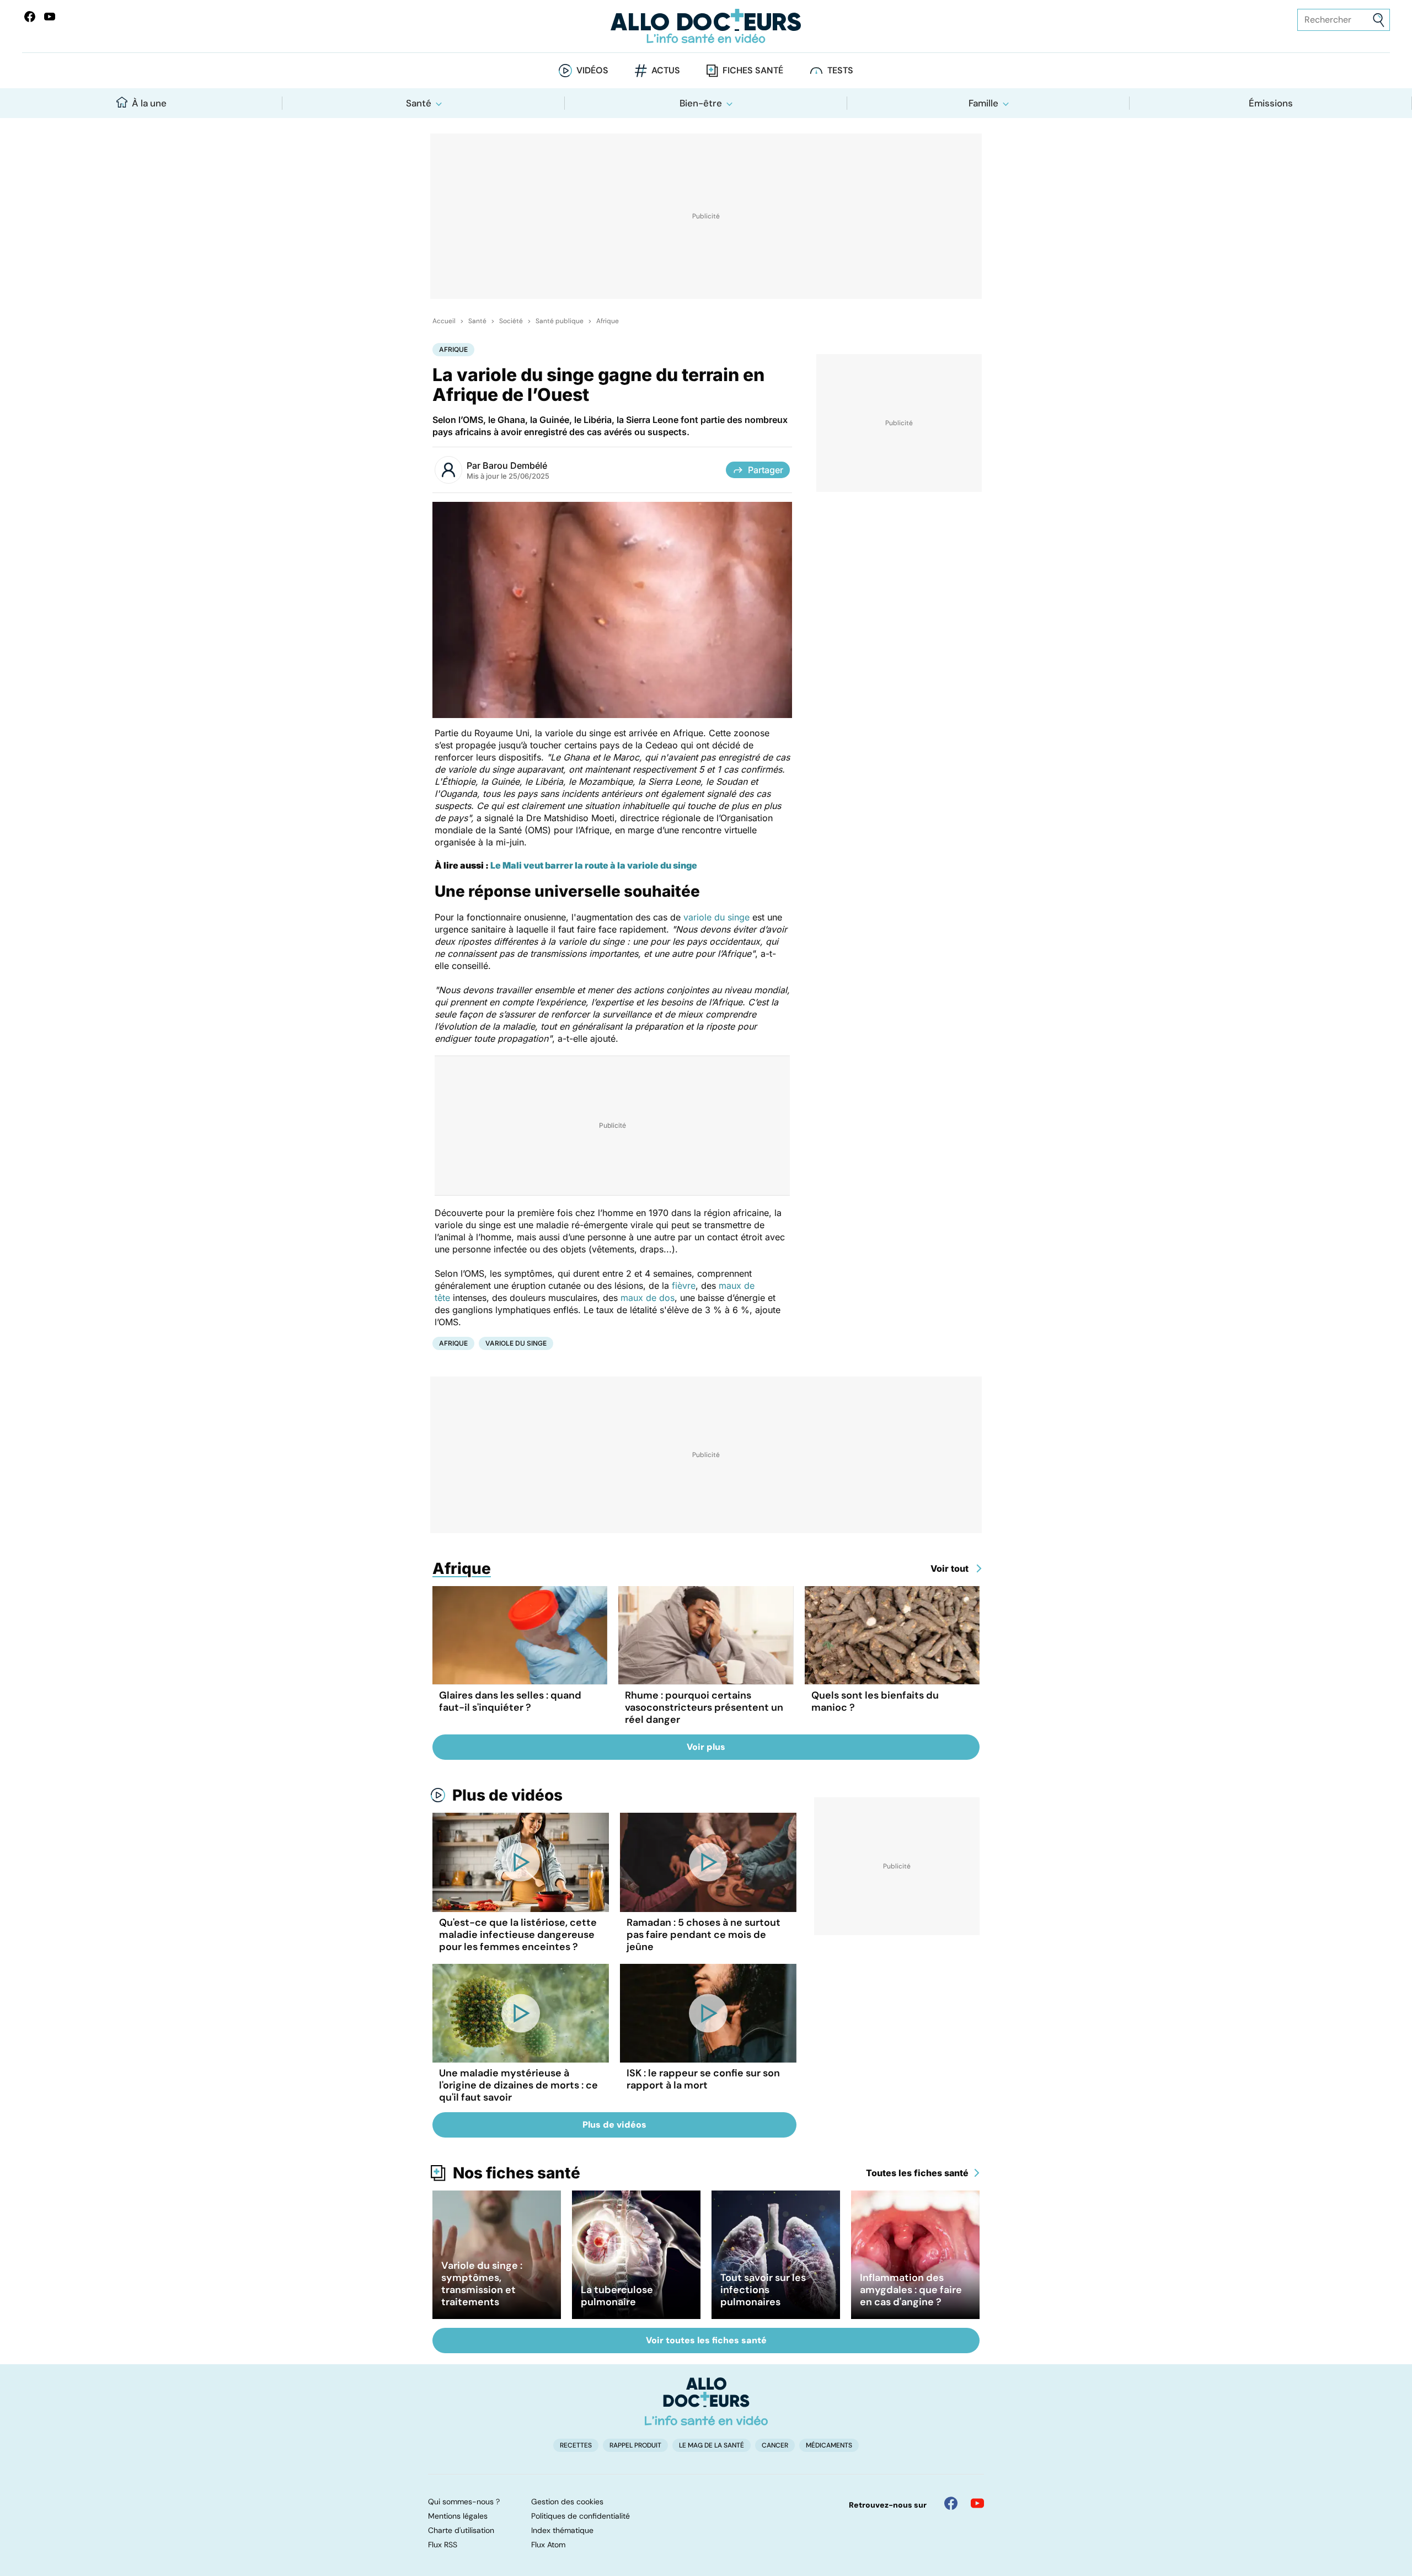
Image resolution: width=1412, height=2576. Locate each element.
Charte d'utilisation (461, 2530)
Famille (983, 103)
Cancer (775, 2445)
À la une (149, 103)
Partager (766, 470)
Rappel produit (635, 2445)
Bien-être (701, 103)
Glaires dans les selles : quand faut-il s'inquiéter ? (510, 1701)
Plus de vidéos (507, 1795)
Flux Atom (548, 2545)
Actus (666, 70)
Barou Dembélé (515, 465)
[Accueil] (706, 2401)
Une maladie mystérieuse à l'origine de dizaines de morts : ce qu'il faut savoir (518, 2085)
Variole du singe (516, 1343)
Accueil (444, 321)
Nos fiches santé (517, 2173)
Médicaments (829, 2445)
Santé (419, 103)
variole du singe (716, 917)
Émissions (1271, 103)
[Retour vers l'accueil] (706, 26)
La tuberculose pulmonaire (617, 2296)
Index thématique (562, 2530)
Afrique (608, 321)
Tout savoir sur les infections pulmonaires (763, 2290)
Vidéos (592, 70)
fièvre (684, 1286)
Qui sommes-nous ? (464, 2502)
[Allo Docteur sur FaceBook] (30, 17)
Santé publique (560, 321)
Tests (840, 70)
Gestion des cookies (567, 2502)
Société (511, 321)
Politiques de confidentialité (581, 2516)
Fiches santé (753, 70)
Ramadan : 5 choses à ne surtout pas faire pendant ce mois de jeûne (704, 1935)
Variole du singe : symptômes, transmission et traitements (482, 2284)
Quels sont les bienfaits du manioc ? (875, 1701)
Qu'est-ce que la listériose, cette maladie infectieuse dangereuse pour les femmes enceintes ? (518, 1935)
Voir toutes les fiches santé (706, 2340)
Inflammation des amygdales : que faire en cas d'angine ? (911, 2290)
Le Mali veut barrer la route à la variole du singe (594, 865)
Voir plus (706, 1747)
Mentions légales (458, 2516)
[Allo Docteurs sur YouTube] (50, 17)
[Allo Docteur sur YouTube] (977, 2503)
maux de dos (648, 1298)
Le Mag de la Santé (712, 2445)
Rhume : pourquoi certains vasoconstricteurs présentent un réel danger (704, 1707)
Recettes (576, 2445)
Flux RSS (443, 2545)
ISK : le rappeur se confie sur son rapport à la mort (703, 2079)
